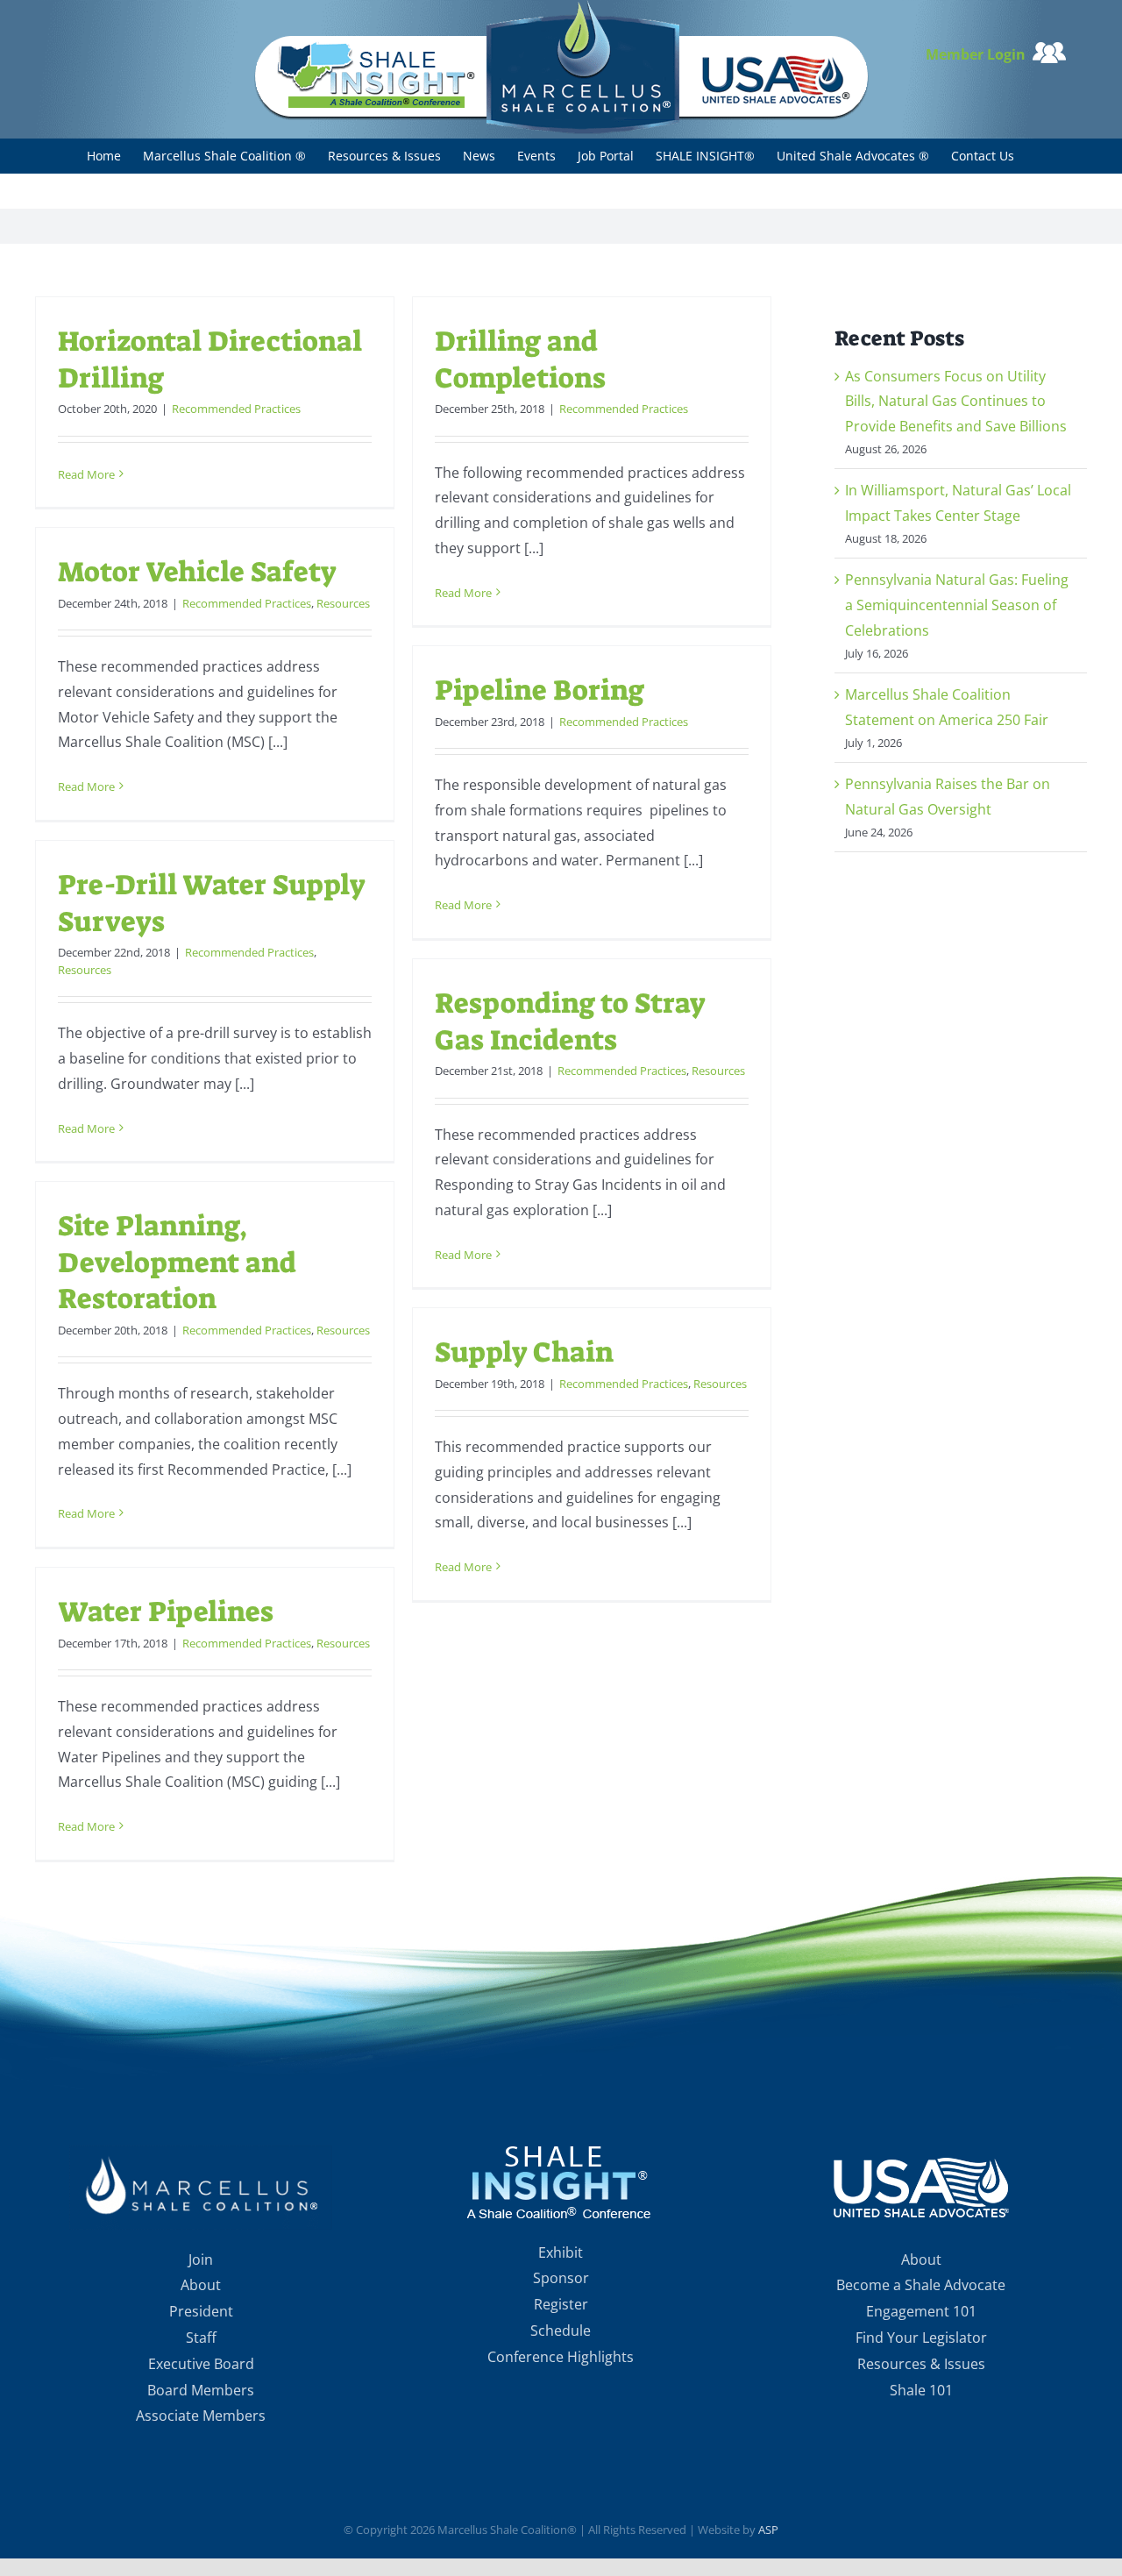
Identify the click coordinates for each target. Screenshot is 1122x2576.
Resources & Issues (921, 2364)
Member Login (979, 54)
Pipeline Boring (540, 690)
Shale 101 (921, 2390)
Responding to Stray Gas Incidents (570, 1021)
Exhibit (561, 2252)
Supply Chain (524, 1352)
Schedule (561, 2330)
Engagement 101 (921, 2311)
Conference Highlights (561, 2357)
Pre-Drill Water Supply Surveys (212, 903)
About (201, 2285)
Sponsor (561, 2278)
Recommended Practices (236, 409)
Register (561, 2304)
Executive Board (201, 2364)
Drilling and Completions (520, 359)
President (201, 2311)
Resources (343, 603)
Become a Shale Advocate (921, 2285)
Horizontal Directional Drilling (210, 359)
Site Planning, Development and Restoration (177, 1262)
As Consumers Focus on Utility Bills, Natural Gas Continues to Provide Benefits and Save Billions (956, 402)
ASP (768, 2530)
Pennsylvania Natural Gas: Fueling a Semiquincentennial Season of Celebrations (957, 605)
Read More (86, 474)
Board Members (201, 2390)
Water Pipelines (166, 1612)
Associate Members (201, 2416)
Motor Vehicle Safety (197, 572)
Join (201, 2259)
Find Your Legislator (921, 2338)
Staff (201, 2338)
